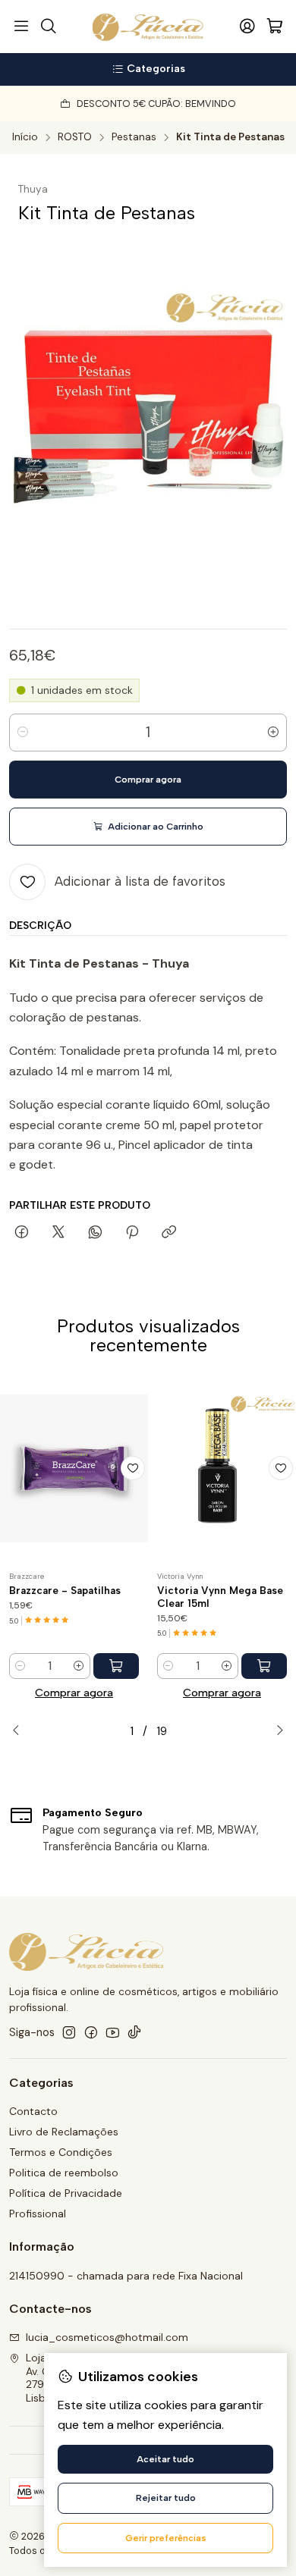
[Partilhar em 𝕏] (58, 1233)
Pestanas (134, 137)
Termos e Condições (61, 2152)
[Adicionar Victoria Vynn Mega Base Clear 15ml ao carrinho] (264, 1666)
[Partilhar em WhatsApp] (95, 1233)
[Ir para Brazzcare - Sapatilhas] (74, 1468)
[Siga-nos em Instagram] (69, 2032)
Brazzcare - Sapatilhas (65, 1590)
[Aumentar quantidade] (273, 733)
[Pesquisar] (48, 27)
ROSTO (75, 137)
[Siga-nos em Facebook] (91, 2032)
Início (25, 137)
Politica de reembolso (64, 2173)
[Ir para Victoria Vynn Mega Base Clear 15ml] (222, 1468)
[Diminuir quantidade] (23, 733)
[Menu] (21, 27)
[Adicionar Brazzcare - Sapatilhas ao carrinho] (116, 1666)
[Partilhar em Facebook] (22, 1233)
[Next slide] (276, 1731)
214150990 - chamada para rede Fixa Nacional (126, 2276)
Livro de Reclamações (64, 2132)
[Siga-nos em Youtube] (113, 2032)
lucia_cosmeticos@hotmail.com (107, 2337)
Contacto (33, 2111)
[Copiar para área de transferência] (169, 1233)
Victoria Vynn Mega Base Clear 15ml (220, 1597)
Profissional (38, 2214)
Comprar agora (74, 1693)
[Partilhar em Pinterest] (132, 1233)
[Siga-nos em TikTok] (134, 2032)
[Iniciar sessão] (247, 27)
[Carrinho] (275, 27)
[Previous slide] (20, 1731)
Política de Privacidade (66, 2193)
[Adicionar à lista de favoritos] (133, 1468)
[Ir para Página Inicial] (148, 27)
